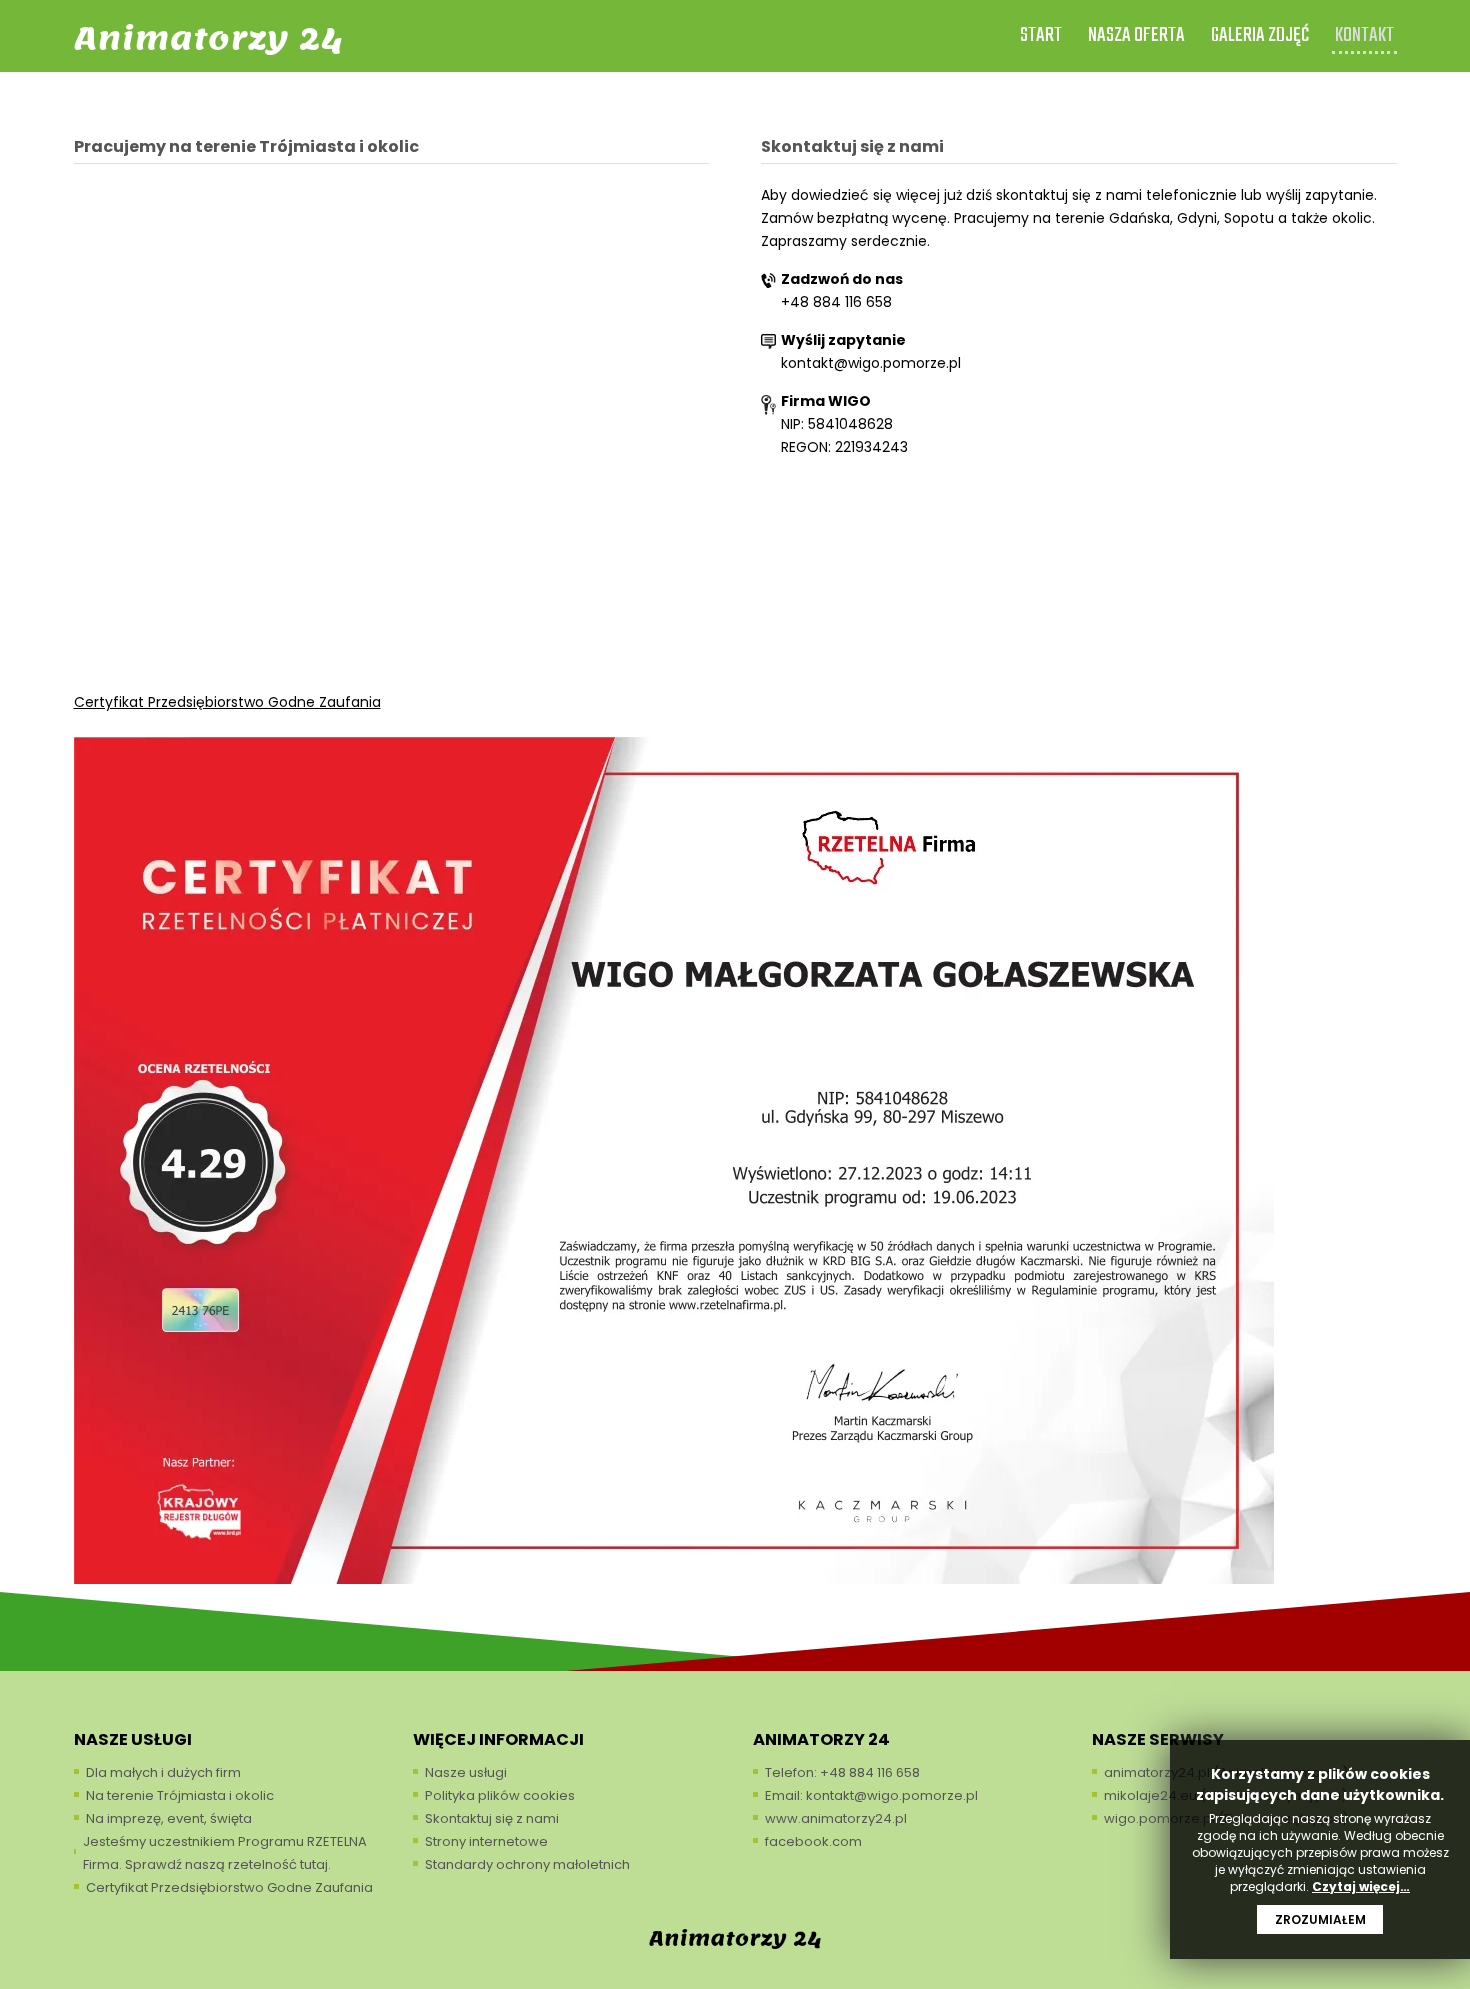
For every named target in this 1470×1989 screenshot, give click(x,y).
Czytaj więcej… (1361, 1886)
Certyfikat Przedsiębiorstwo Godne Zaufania (227, 702)
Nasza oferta (1136, 35)
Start (1041, 35)
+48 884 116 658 (836, 302)
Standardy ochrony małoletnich (527, 1864)
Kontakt (1364, 35)
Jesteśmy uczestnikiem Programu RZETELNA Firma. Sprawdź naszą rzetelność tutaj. (225, 1853)
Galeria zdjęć (1260, 35)
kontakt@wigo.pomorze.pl (871, 363)
